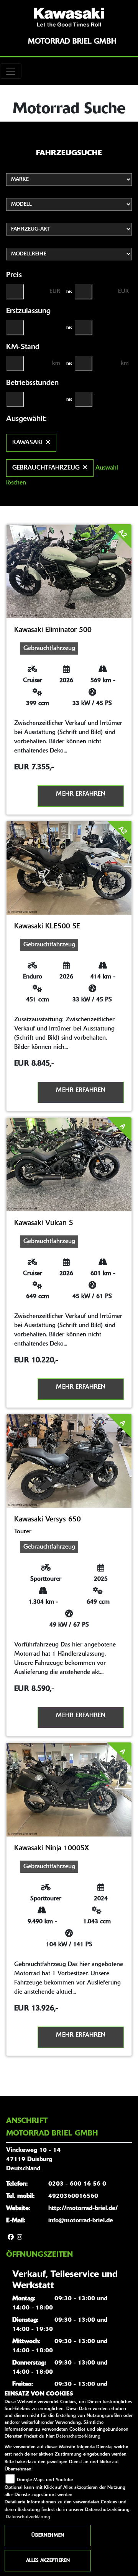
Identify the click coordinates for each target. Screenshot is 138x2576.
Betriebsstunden (32, 383)
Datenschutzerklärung (78, 2436)
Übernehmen (48, 2535)
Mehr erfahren (81, 794)
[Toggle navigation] (11, 71)
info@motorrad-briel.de (81, 2221)
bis (69, 292)
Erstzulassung (28, 311)
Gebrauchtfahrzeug (46, 468)
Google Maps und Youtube (45, 2480)
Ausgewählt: (26, 419)
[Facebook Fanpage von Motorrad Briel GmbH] (11, 2238)
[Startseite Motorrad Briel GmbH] (69, 17)
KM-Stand (23, 347)
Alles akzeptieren (48, 2561)
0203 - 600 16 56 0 (77, 2184)
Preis (14, 275)
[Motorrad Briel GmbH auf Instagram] (20, 2238)
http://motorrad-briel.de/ (83, 2209)
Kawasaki (27, 443)
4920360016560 (73, 2196)
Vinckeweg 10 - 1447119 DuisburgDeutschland (33, 2160)
